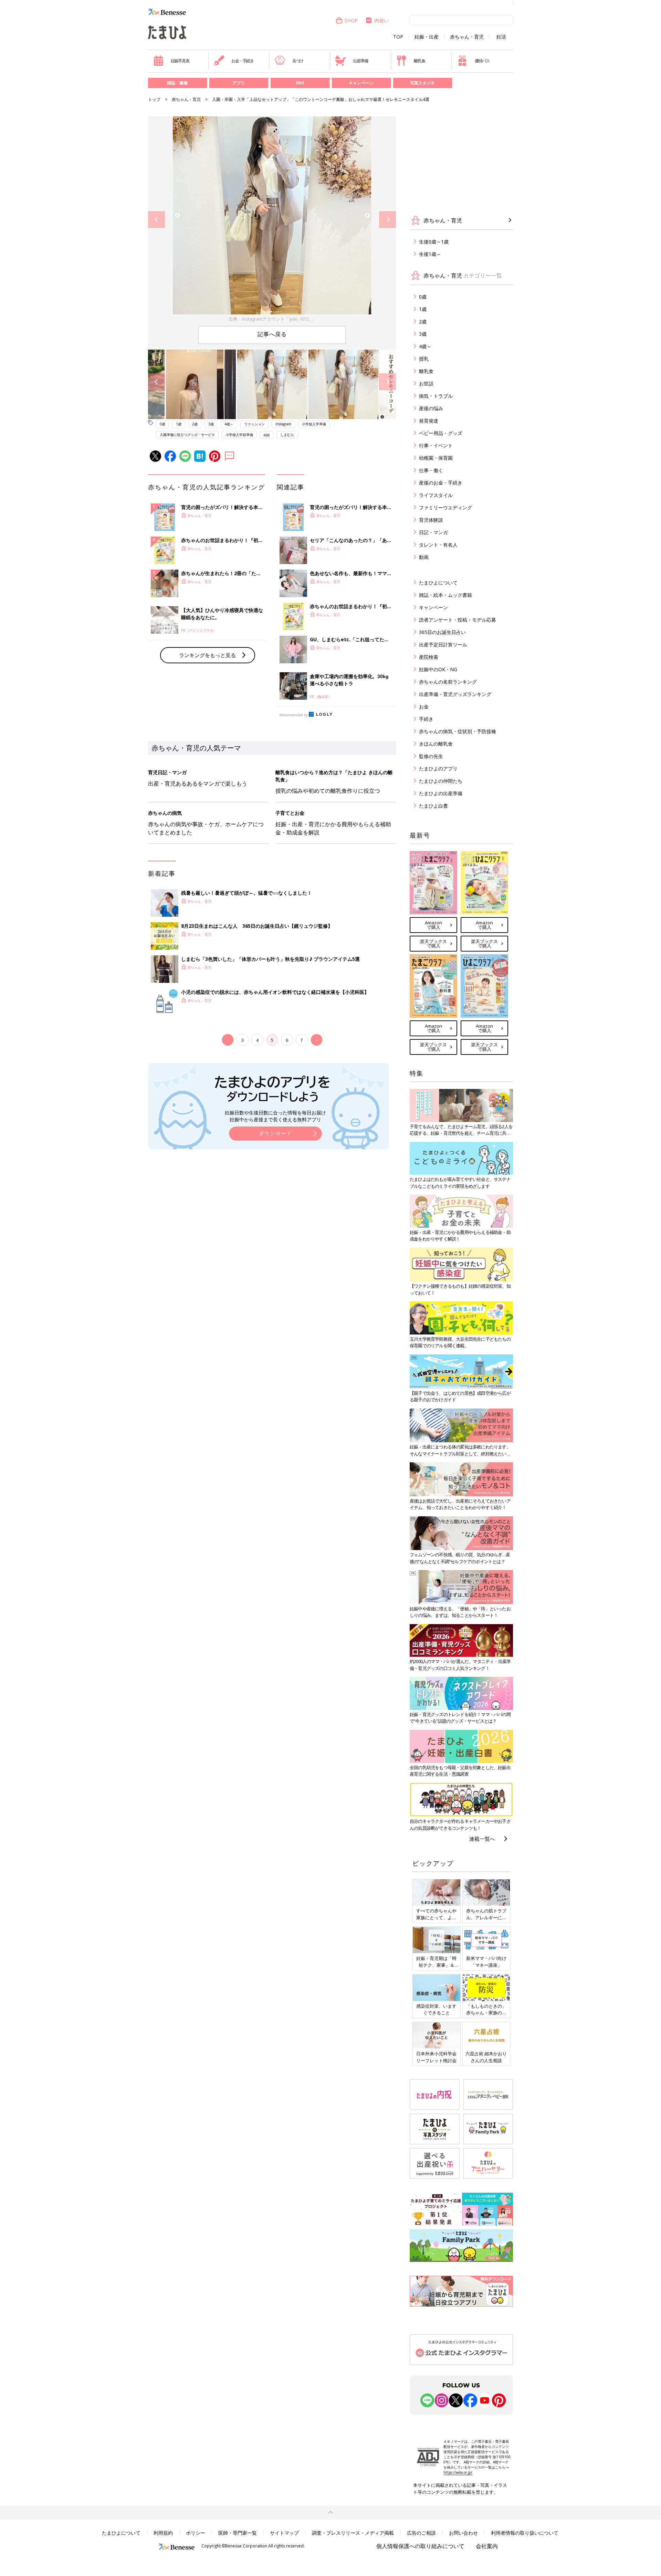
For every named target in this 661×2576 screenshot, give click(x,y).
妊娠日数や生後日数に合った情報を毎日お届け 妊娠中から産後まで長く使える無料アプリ (275, 1116)
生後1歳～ (430, 254)
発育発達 (429, 421)
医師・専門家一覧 (238, 2533)
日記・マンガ (433, 532)
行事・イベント (436, 445)
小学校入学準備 (314, 424)
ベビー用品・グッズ (441, 433)
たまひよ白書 (433, 806)
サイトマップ (284, 2533)
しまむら (287, 435)
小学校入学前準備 (239, 435)
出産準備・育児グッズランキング (455, 694)
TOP (398, 37)
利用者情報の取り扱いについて (525, 2533)
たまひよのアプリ (438, 768)
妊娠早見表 (180, 61)
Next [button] (387, 220)
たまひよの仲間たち (441, 781)
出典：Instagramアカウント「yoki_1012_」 (272, 319)
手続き (426, 719)
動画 (424, 557)
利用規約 (163, 2533)
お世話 (426, 383)
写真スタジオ (422, 83)
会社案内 (487, 2546)
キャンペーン (361, 83)
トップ (154, 99)
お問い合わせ (463, 2533)
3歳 (211, 424)
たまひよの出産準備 (441, 793)
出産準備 (360, 61)
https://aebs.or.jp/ (458, 2472)
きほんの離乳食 (436, 744)
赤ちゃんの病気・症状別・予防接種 (458, 731)
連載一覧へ (482, 1839)
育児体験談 (431, 520)
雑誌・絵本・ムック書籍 (445, 595)
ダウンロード (275, 1133)
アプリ (239, 83)
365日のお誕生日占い (442, 632)
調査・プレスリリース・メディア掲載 (353, 2533)
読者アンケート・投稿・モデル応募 (458, 620)
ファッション (254, 424)
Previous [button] (156, 220)
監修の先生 (431, 756)
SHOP (351, 20)
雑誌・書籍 (177, 83)
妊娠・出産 (427, 37)
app (267, 435)
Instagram (283, 424)
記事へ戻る (272, 334)
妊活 (501, 37)
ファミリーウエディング (445, 507)
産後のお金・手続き (441, 483)
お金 (424, 707)
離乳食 (419, 61)
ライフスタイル (436, 495)
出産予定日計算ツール (443, 645)
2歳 (195, 424)
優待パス (482, 61)
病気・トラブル (436, 396)
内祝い (381, 20)
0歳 (162, 424)
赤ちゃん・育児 (467, 37)
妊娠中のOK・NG (438, 669)
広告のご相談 (421, 2533)
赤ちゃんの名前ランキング (448, 682)
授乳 (424, 359)
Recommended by (294, 715)
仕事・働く (431, 470)
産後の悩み (431, 408)
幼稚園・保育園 (436, 458)
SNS (300, 83)
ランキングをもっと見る (207, 655)
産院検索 (429, 657)
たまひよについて (438, 583)
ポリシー (196, 2533)
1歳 (179, 424)
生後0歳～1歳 (434, 242)
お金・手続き (243, 61)
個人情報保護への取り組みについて (420, 2546)
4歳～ (229, 424)
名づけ (298, 61)
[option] (272, 220)
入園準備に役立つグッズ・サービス (187, 435)
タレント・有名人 (438, 545)
